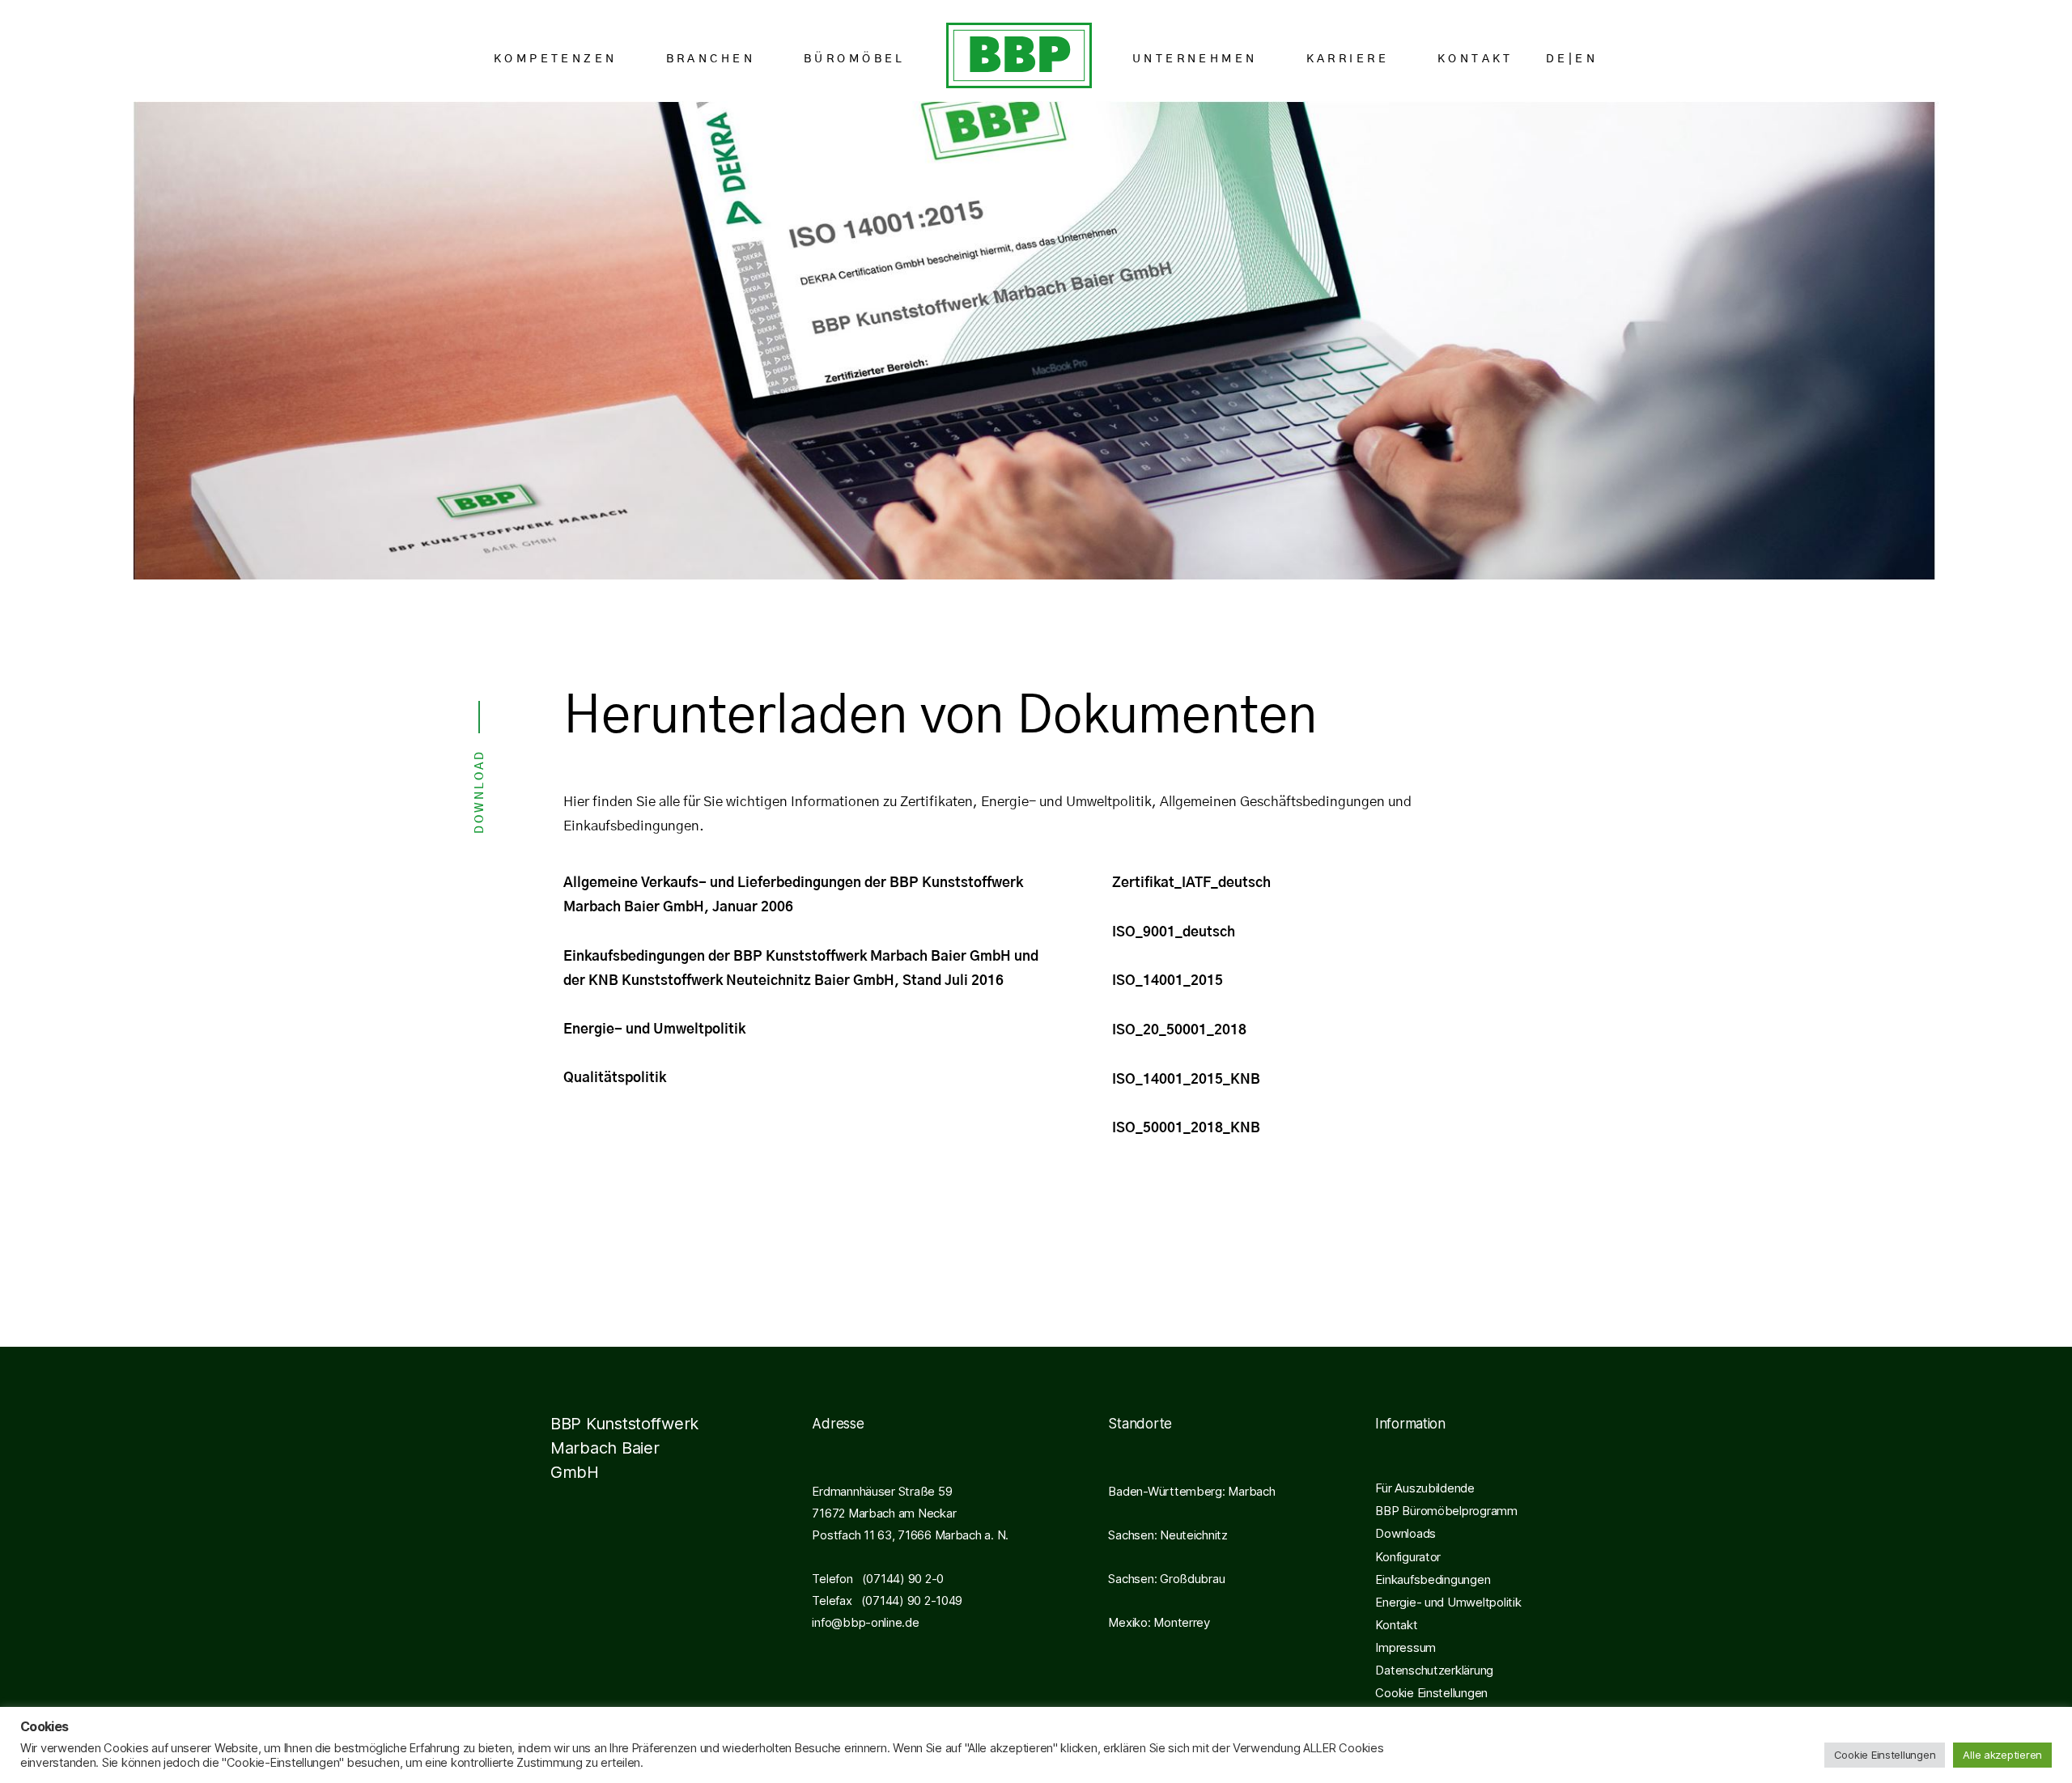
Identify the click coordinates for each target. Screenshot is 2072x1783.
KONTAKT (1475, 59)
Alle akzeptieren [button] (2002, 1755)
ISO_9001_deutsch (1174, 932)
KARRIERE (1348, 59)
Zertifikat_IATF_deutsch (1191, 883)
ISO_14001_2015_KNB (1186, 1079)
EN (1586, 59)
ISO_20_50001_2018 (1179, 1030)
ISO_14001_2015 (1168, 981)
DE (1557, 59)
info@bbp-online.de (865, 1622)
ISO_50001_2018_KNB (1186, 1128)
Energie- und (608, 1029)
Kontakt (1396, 1625)
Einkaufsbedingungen (1433, 1579)
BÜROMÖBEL (855, 59)
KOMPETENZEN (556, 59)
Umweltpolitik (699, 1029)
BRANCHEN (711, 59)
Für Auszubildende (1424, 1488)
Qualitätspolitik (615, 1078)
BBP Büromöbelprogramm (1446, 1511)
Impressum (1405, 1647)
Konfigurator (1408, 1557)
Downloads (1405, 1533)
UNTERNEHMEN (1195, 59)
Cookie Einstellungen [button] (1431, 1693)
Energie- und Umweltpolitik (1448, 1602)
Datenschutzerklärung (1434, 1670)
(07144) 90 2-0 (898, 1579)
